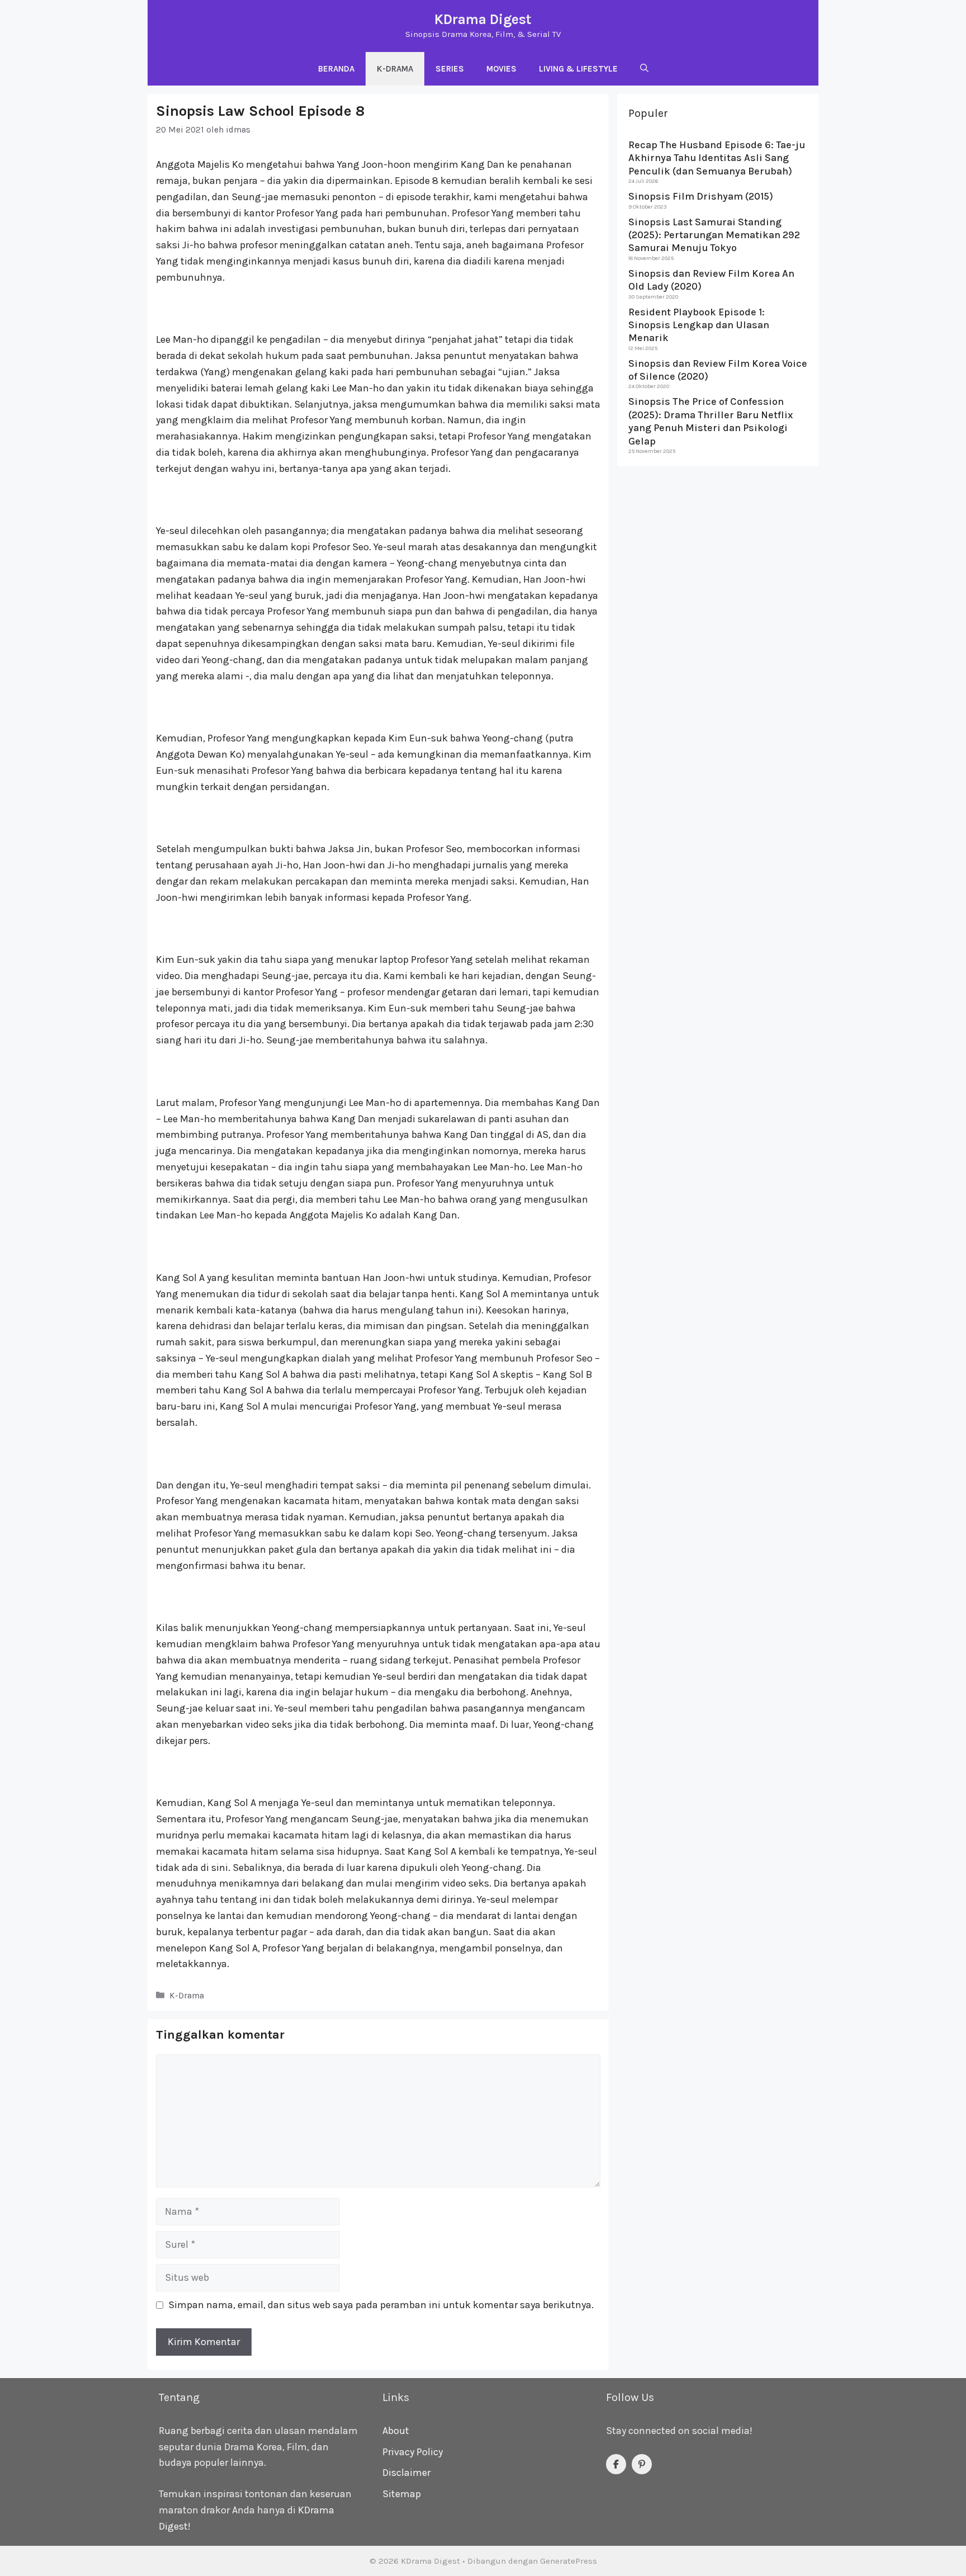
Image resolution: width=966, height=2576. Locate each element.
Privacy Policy (413, 2452)
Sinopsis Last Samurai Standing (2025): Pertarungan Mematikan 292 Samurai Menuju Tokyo (714, 235)
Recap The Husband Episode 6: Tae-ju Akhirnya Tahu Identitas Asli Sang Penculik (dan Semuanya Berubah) (717, 158)
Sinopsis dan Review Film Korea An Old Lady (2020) (711, 279)
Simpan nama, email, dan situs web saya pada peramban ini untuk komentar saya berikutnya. (381, 2305)
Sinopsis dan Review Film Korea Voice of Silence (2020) (718, 369)
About (396, 2431)
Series (450, 69)
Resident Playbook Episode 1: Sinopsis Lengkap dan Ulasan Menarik (699, 325)
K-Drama (395, 69)
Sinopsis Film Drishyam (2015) (701, 196)
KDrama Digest (483, 19)
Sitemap (402, 2494)
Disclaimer (406, 2473)
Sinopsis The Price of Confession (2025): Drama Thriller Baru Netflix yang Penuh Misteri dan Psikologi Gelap (711, 421)
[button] (644, 69)
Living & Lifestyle (578, 69)
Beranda (336, 69)
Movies (501, 69)
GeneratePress (569, 2561)
